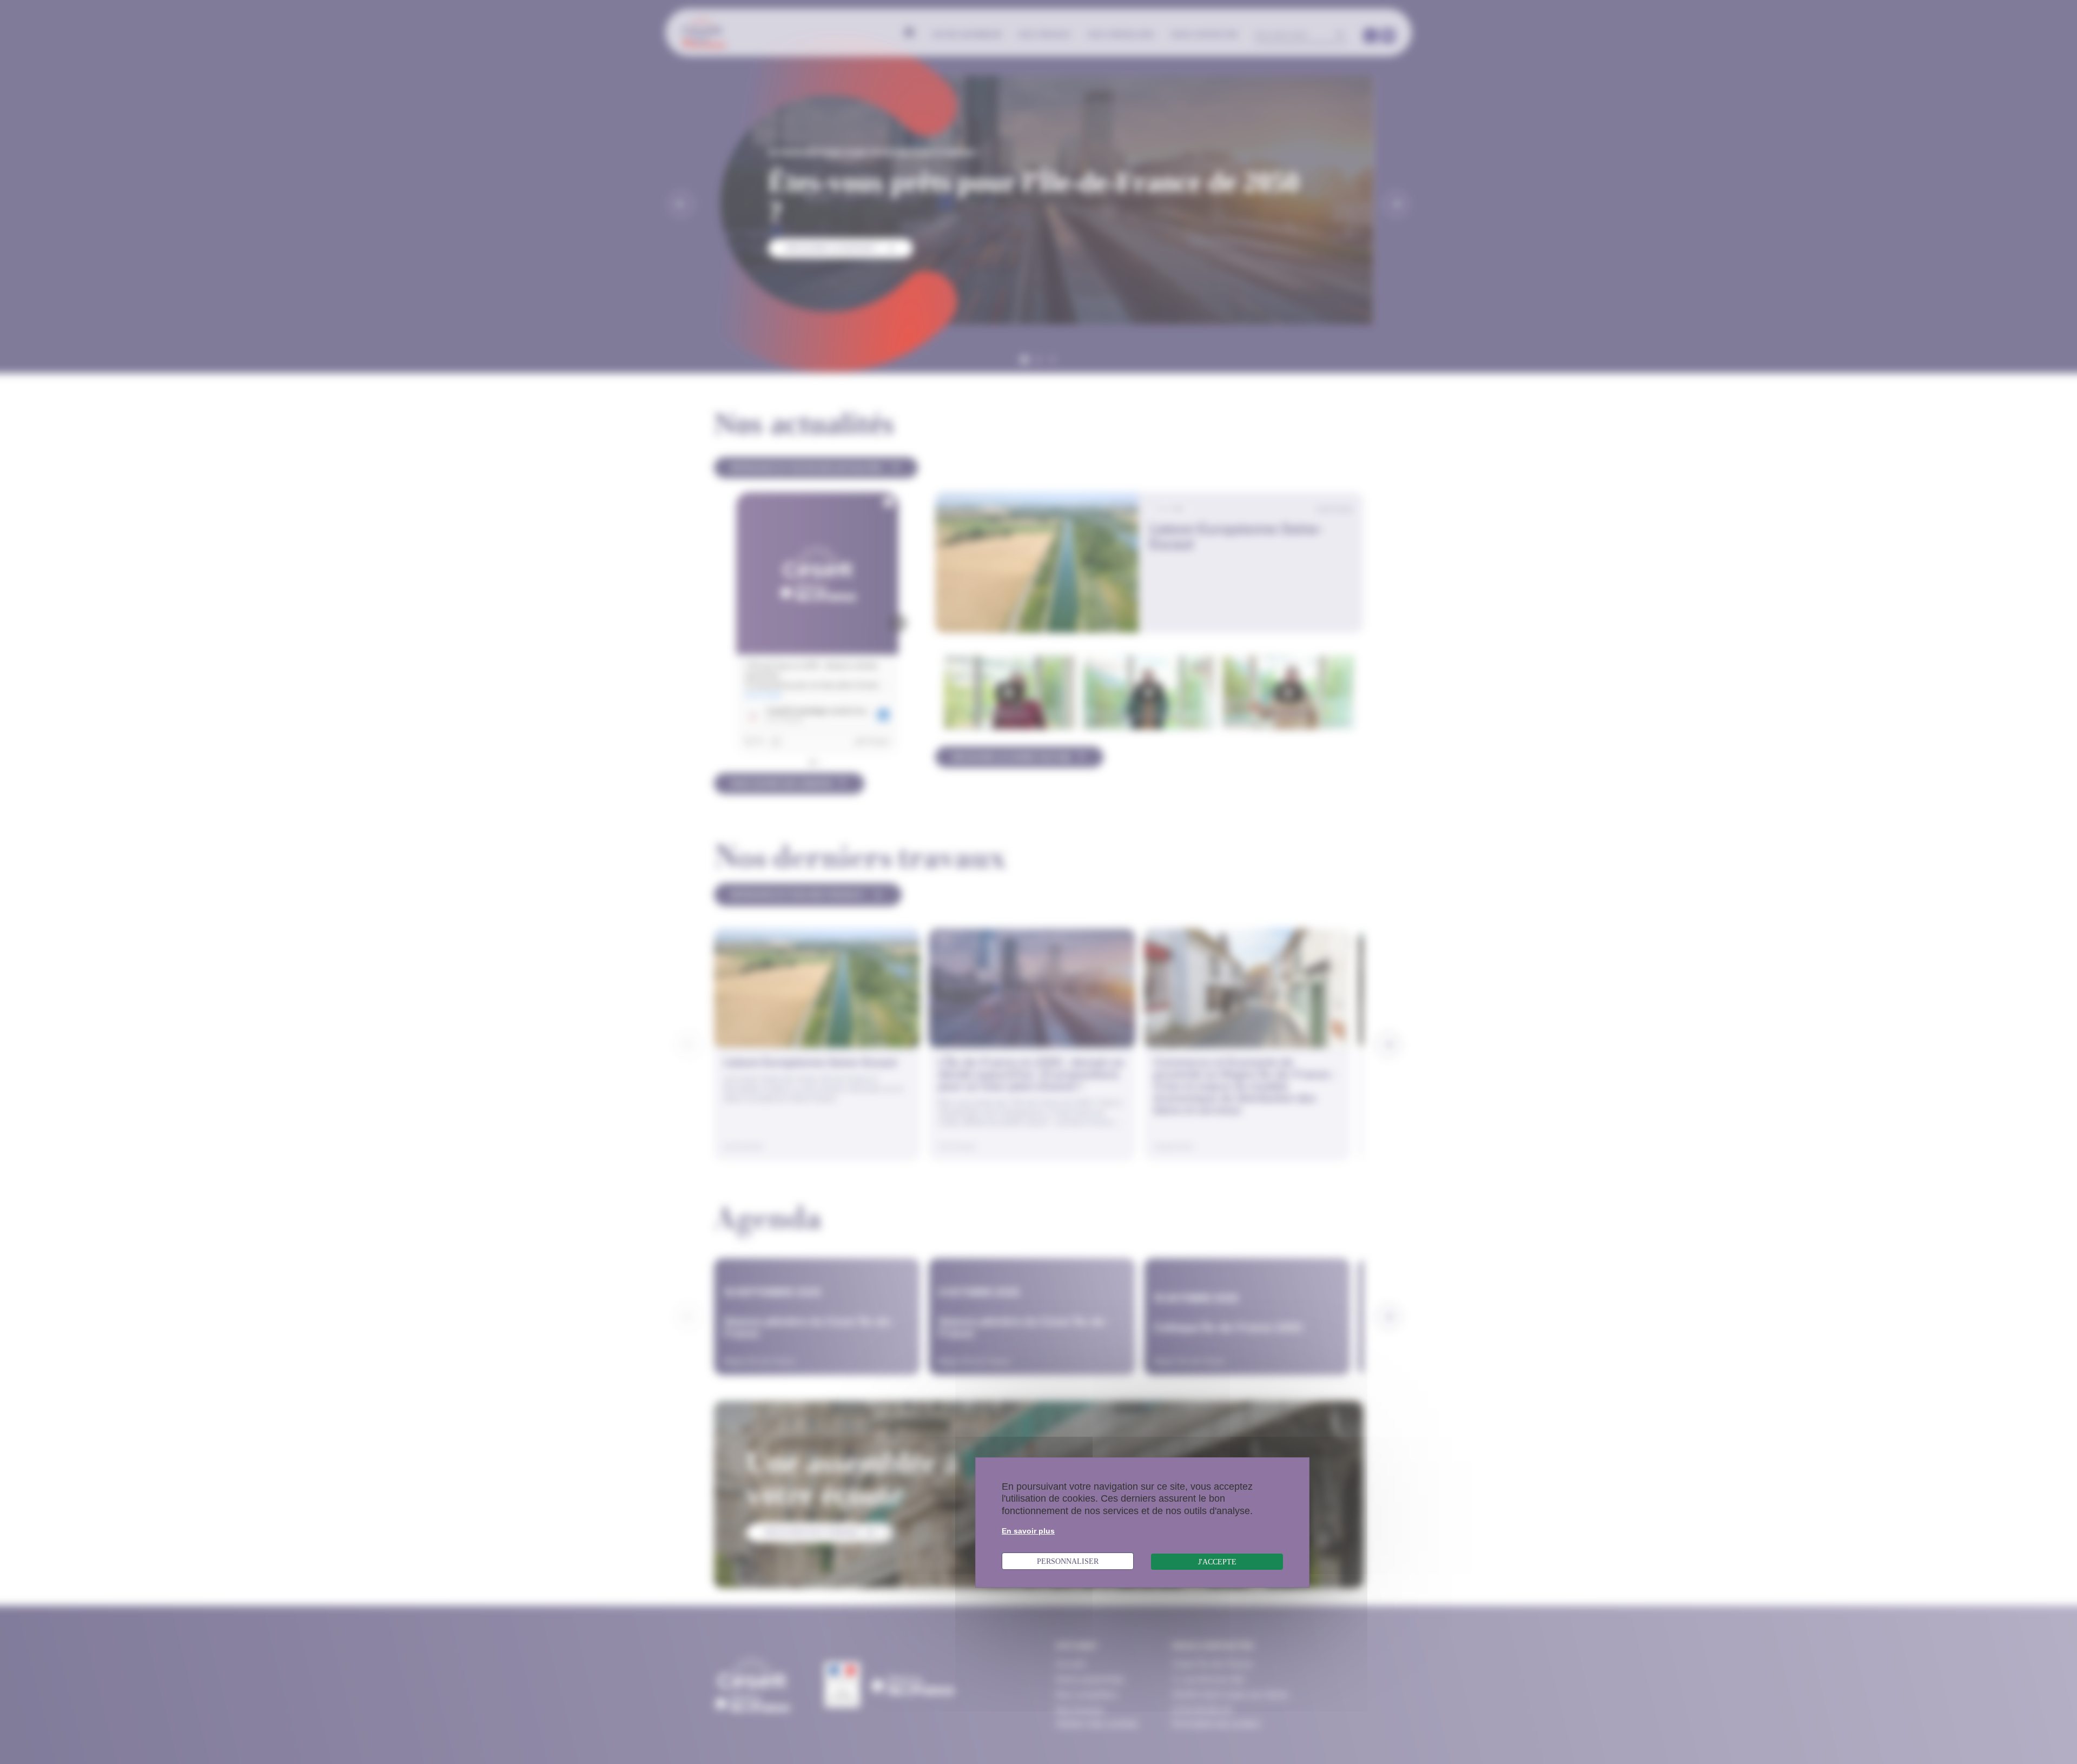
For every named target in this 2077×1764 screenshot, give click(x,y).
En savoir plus (1028, 1531)
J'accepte (1217, 1562)
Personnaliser (1068, 1561)
